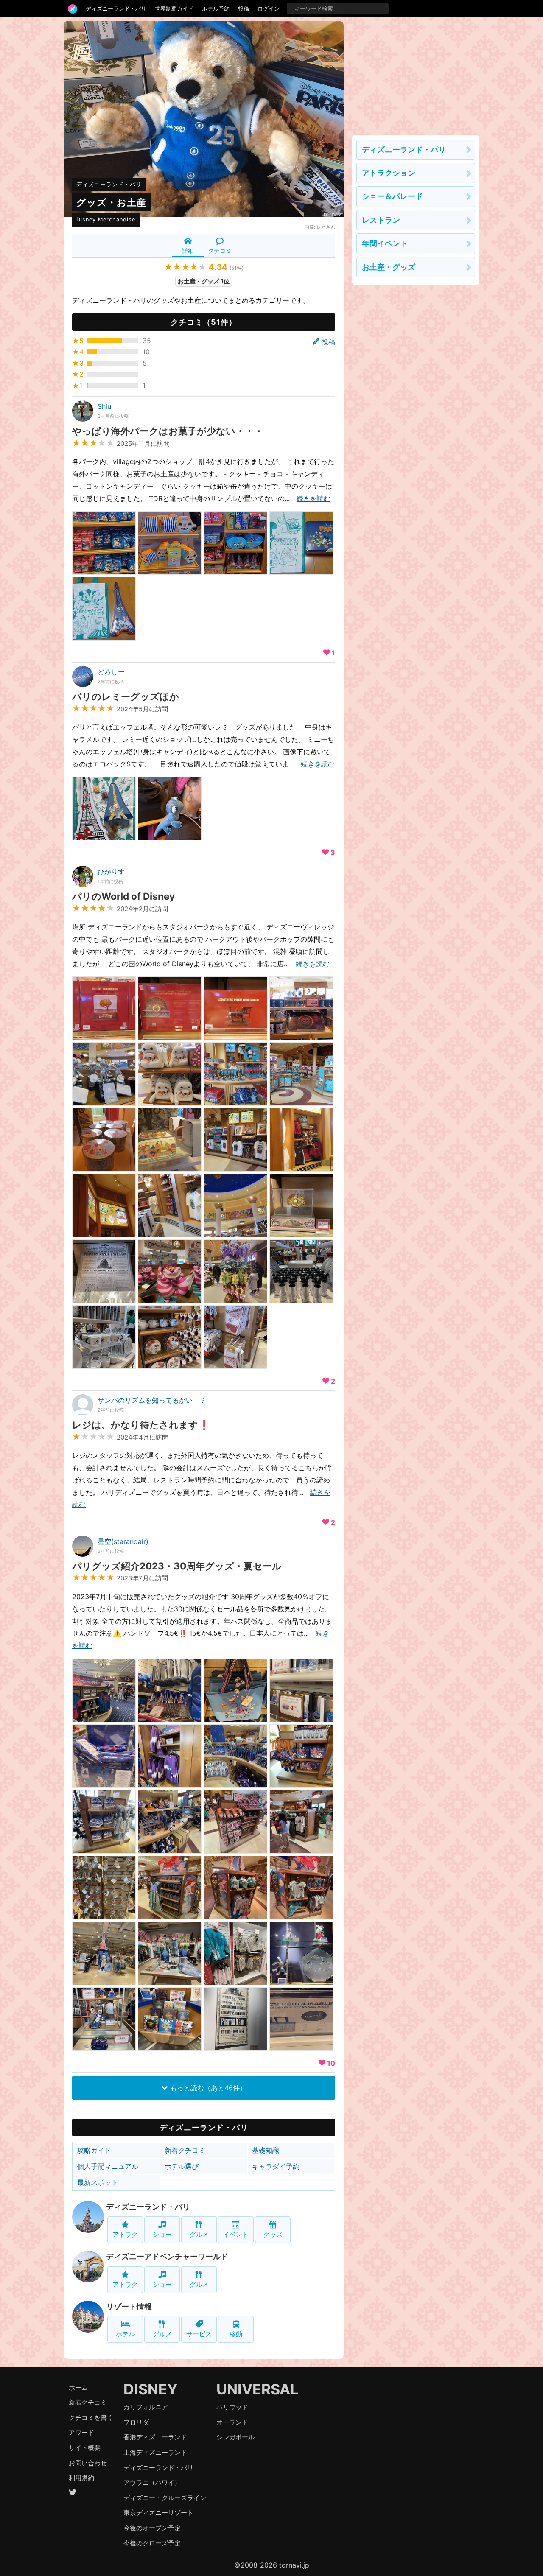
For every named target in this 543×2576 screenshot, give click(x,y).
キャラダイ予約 (276, 2166)
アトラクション (389, 173)
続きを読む (313, 498)
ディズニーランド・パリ (116, 8)
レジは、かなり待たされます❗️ (141, 1425)
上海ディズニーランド (155, 2452)
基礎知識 (266, 2150)
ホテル (125, 2334)
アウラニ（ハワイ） (152, 2482)
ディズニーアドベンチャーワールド (167, 2256)
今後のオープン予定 (152, 2528)
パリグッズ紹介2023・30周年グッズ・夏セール (177, 1566)
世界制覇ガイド (174, 8)
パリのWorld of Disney (123, 896)
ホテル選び (182, 2166)
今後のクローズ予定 (152, 2543)
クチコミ (220, 250)
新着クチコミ (185, 2150)
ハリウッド (232, 2407)
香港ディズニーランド (155, 2437)
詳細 (188, 250)
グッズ (273, 2234)
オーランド (232, 2422)
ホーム (78, 2387)
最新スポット (98, 2182)
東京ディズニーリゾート (158, 2513)
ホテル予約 (216, 8)
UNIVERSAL (257, 2389)
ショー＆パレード (392, 196)
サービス (199, 2334)
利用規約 (81, 2478)
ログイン (269, 8)
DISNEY (151, 2389)
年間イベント (385, 243)
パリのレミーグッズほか (126, 696)
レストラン (381, 220)
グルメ (199, 2234)
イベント (236, 2234)
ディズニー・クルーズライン (165, 2498)
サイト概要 (85, 2448)
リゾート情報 (129, 2306)
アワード (81, 2432)
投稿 (244, 8)
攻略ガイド (94, 2150)
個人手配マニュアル (108, 2166)
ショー (162, 2234)
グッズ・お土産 (111, 202)
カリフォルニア (146, 2407)
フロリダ (136, 2422)
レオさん (326, 227)
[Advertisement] (416, 74)
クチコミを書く (91, 2418)
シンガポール (235, 2437)
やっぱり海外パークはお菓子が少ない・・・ (168, 431)
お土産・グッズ (389, 267)
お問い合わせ (88, 2463)
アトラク (125, 2234)
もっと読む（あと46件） (207, 2088)
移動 (236, 2334)
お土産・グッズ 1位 (204, 281)
